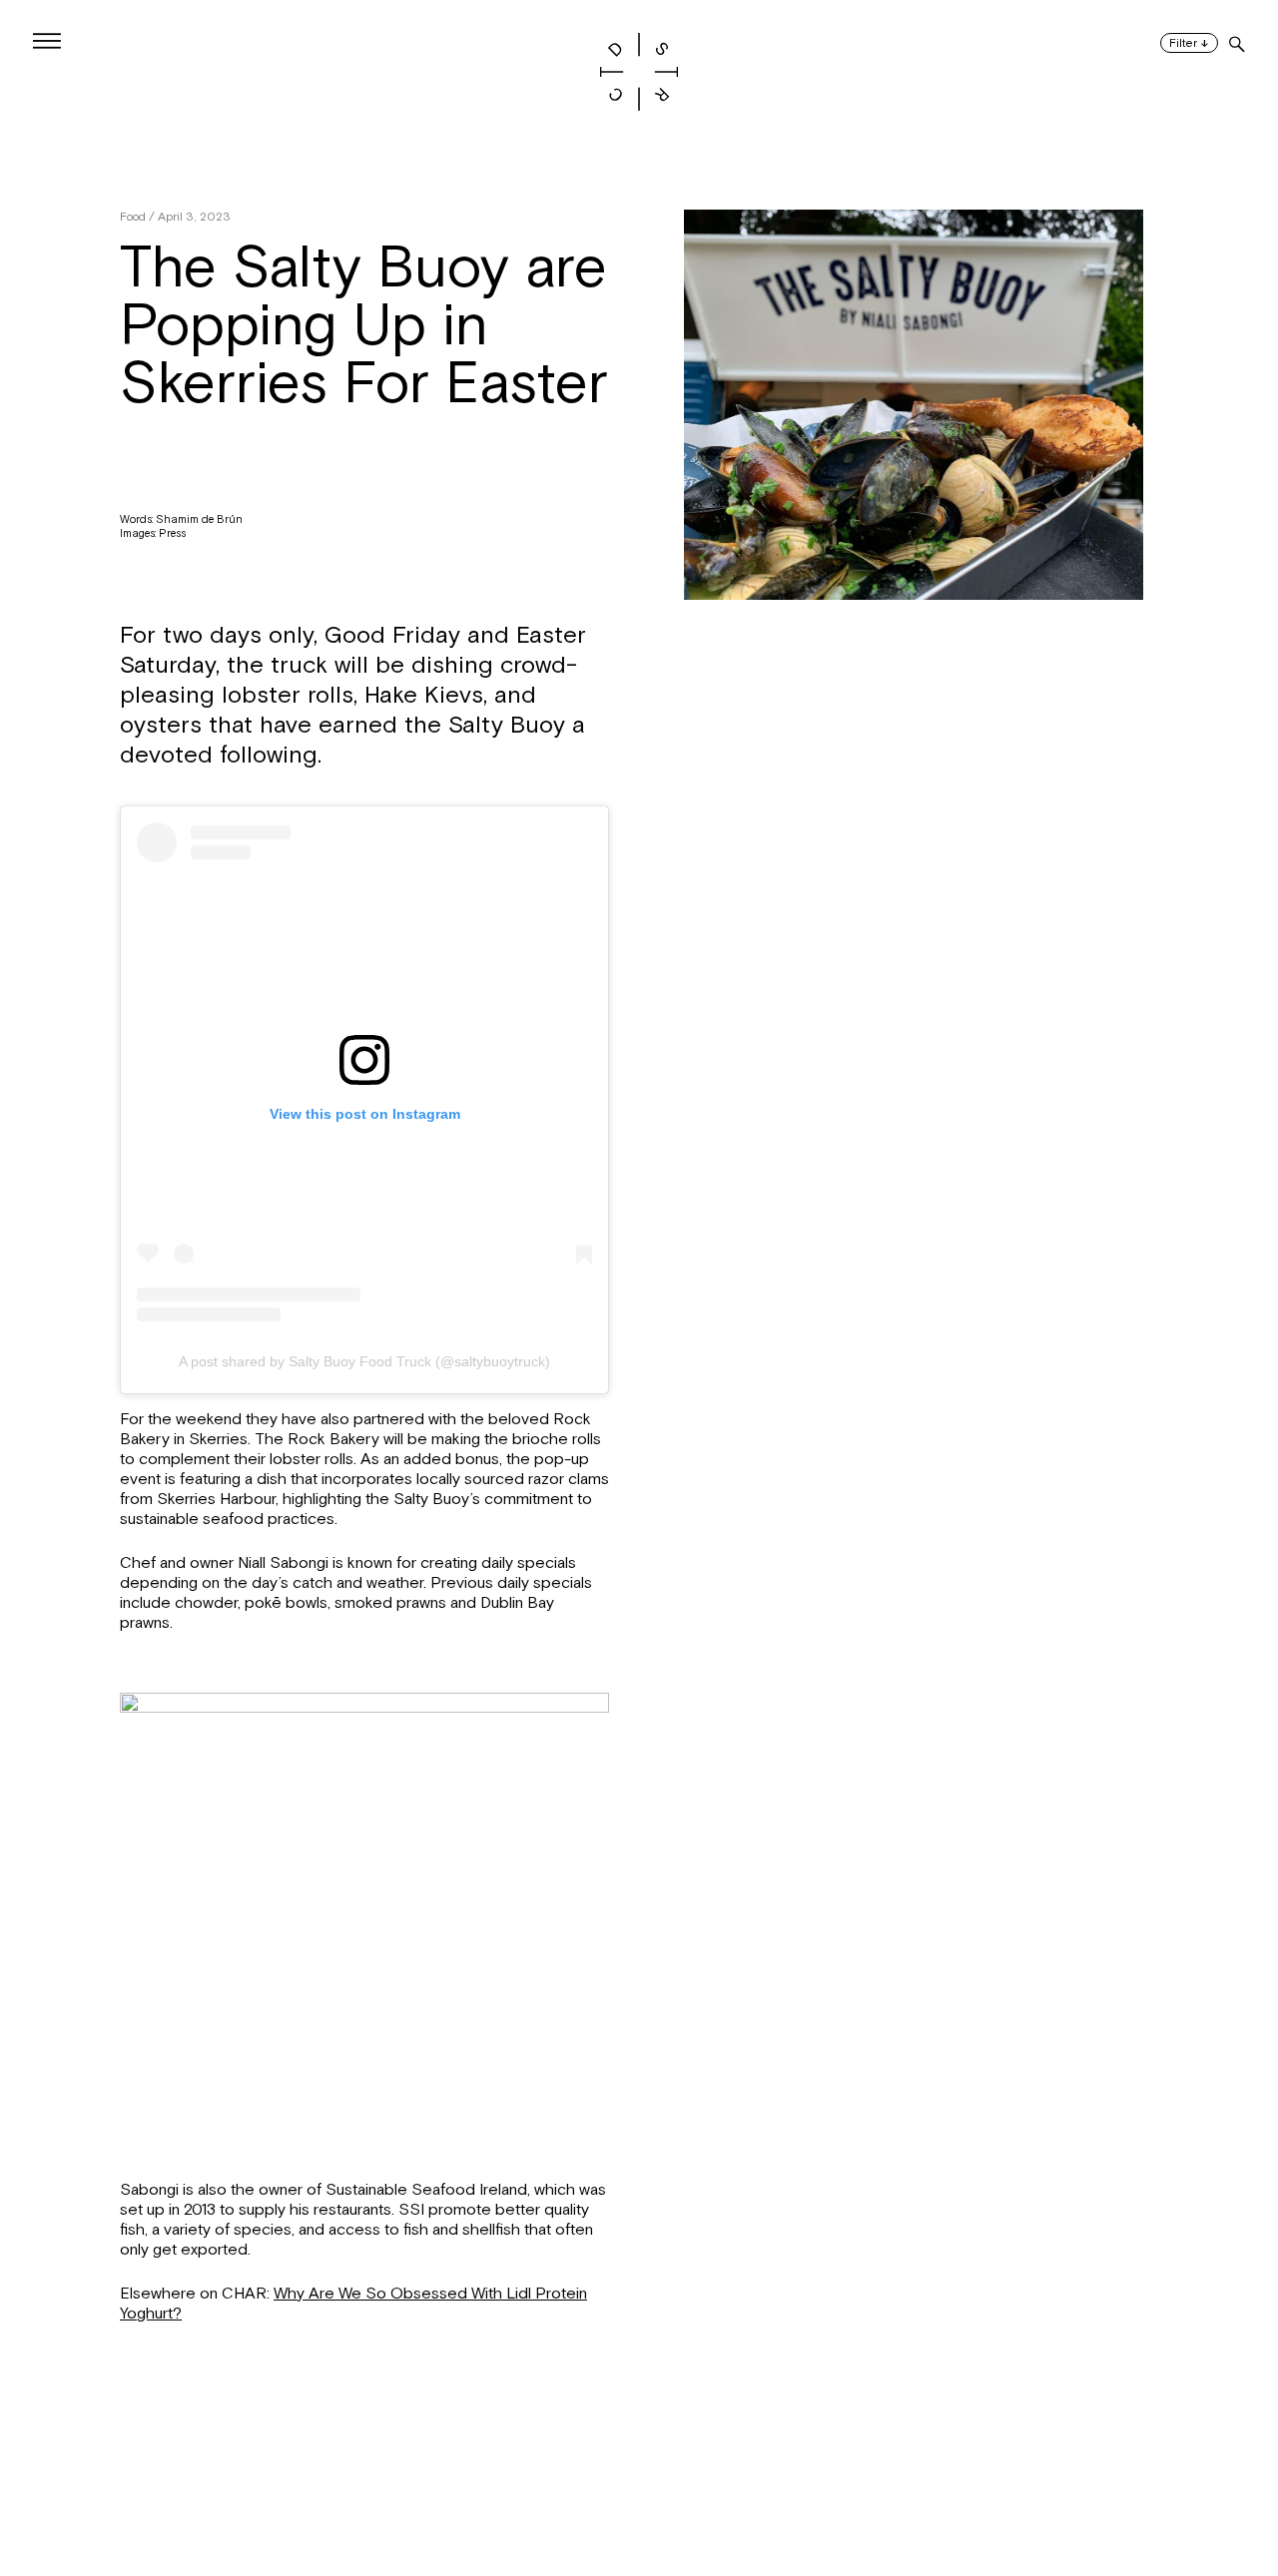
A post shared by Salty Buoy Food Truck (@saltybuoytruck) (364, 1361)
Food (133, 217)
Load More (639, 2479)
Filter (1189, 43)
